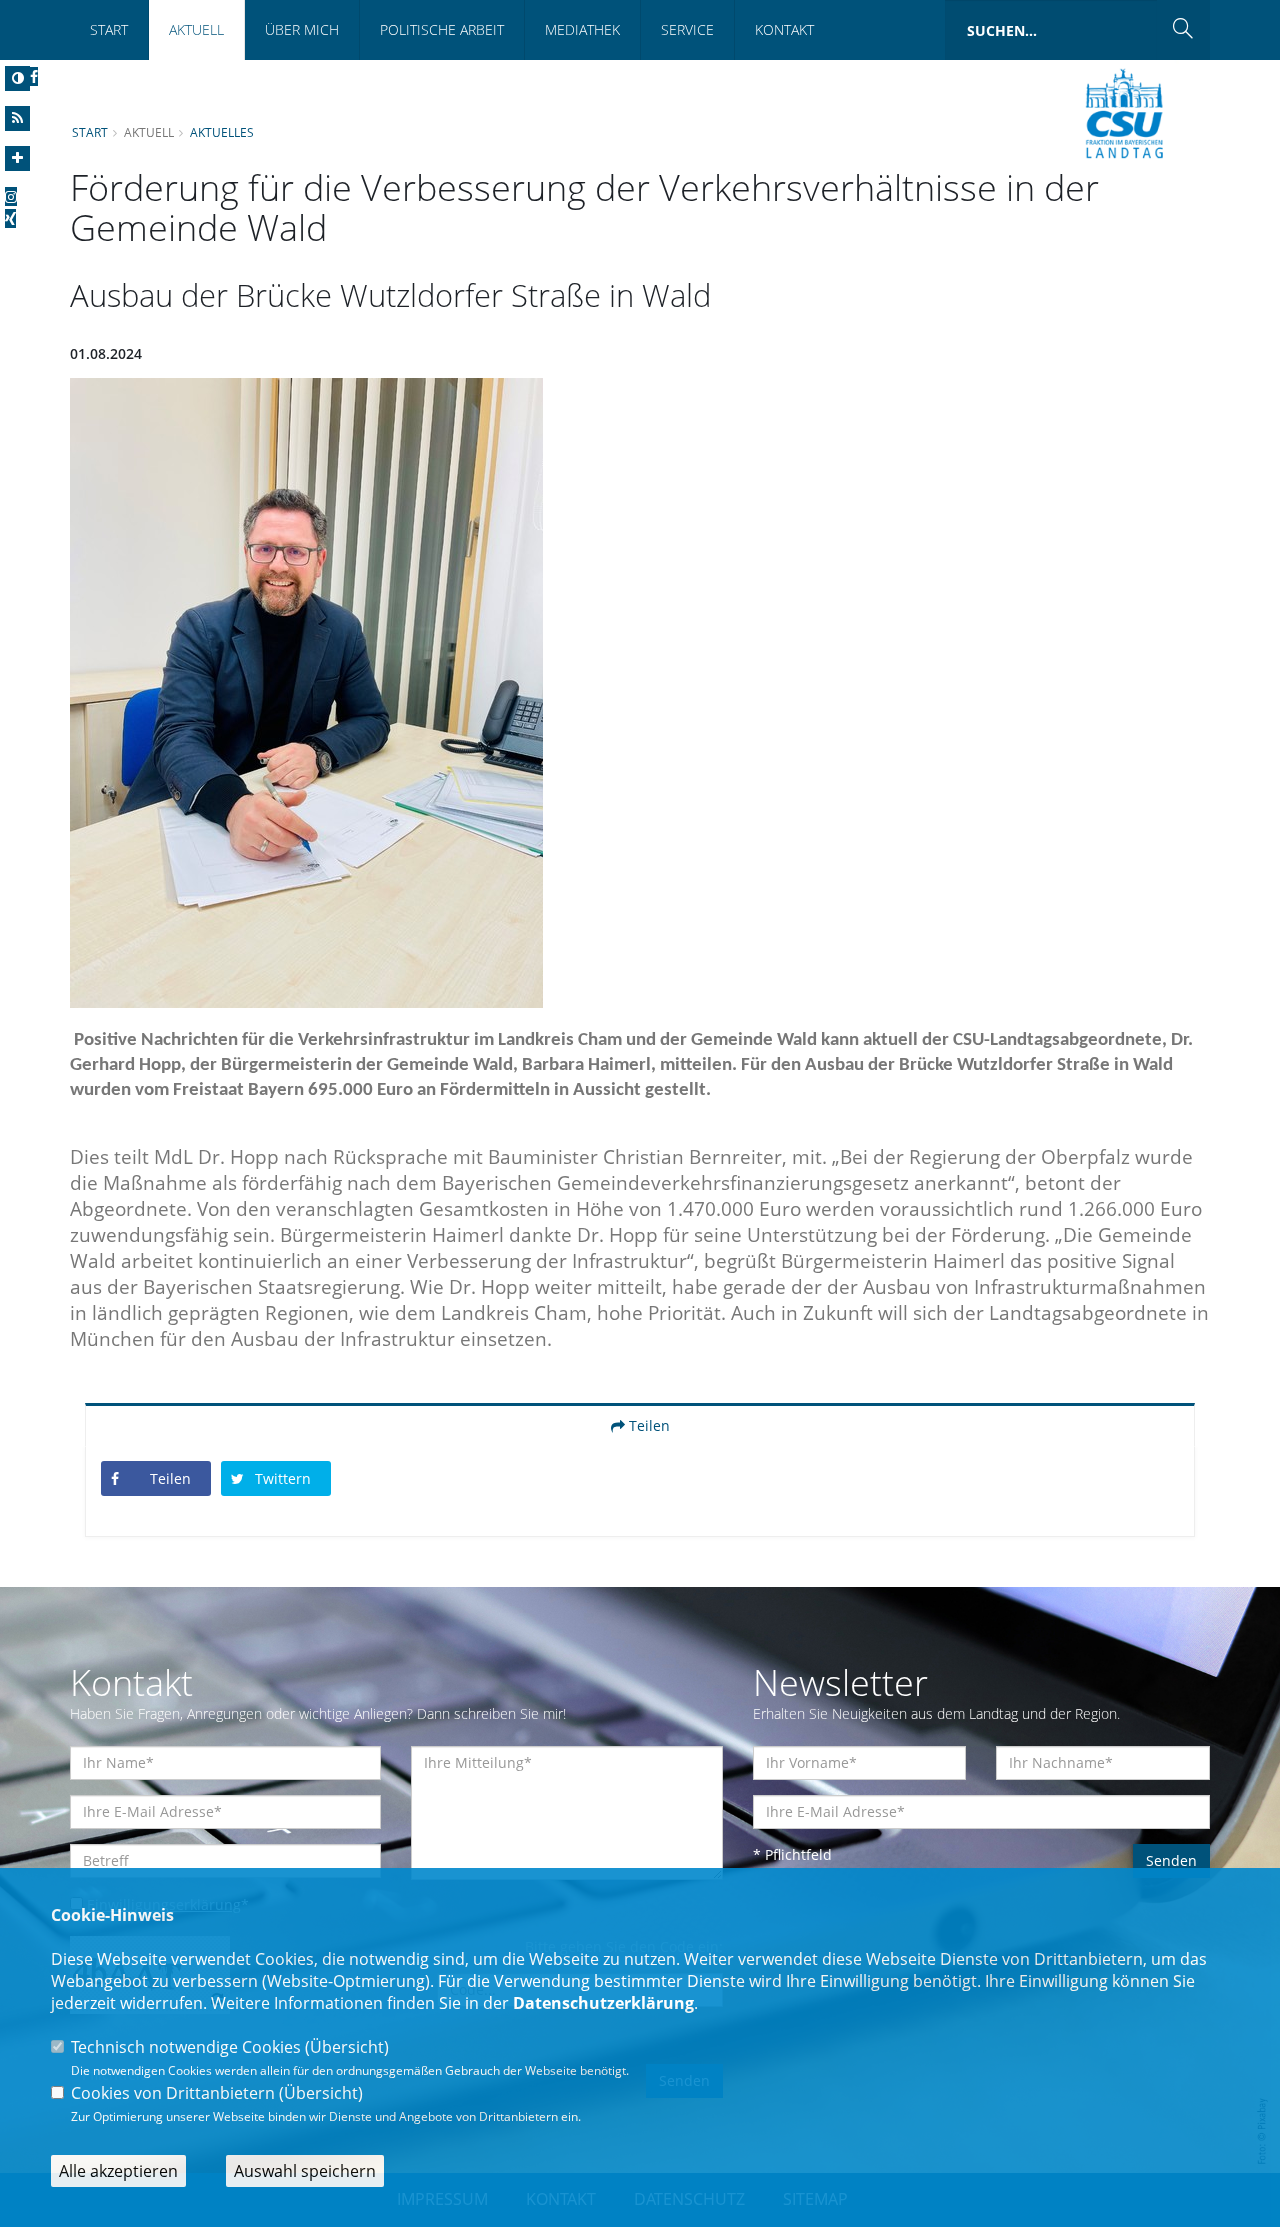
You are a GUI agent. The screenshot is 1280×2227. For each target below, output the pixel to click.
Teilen (647, 1425)
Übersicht (347, 2047)
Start (109, 29)
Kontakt (784, 29)
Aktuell (196, 29)
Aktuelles (222, 132)
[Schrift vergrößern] (17, 158)
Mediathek (582, 29)
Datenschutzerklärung (603, 2003)
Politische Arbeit (442, 29)
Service (687, 29)
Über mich (302, 29)
